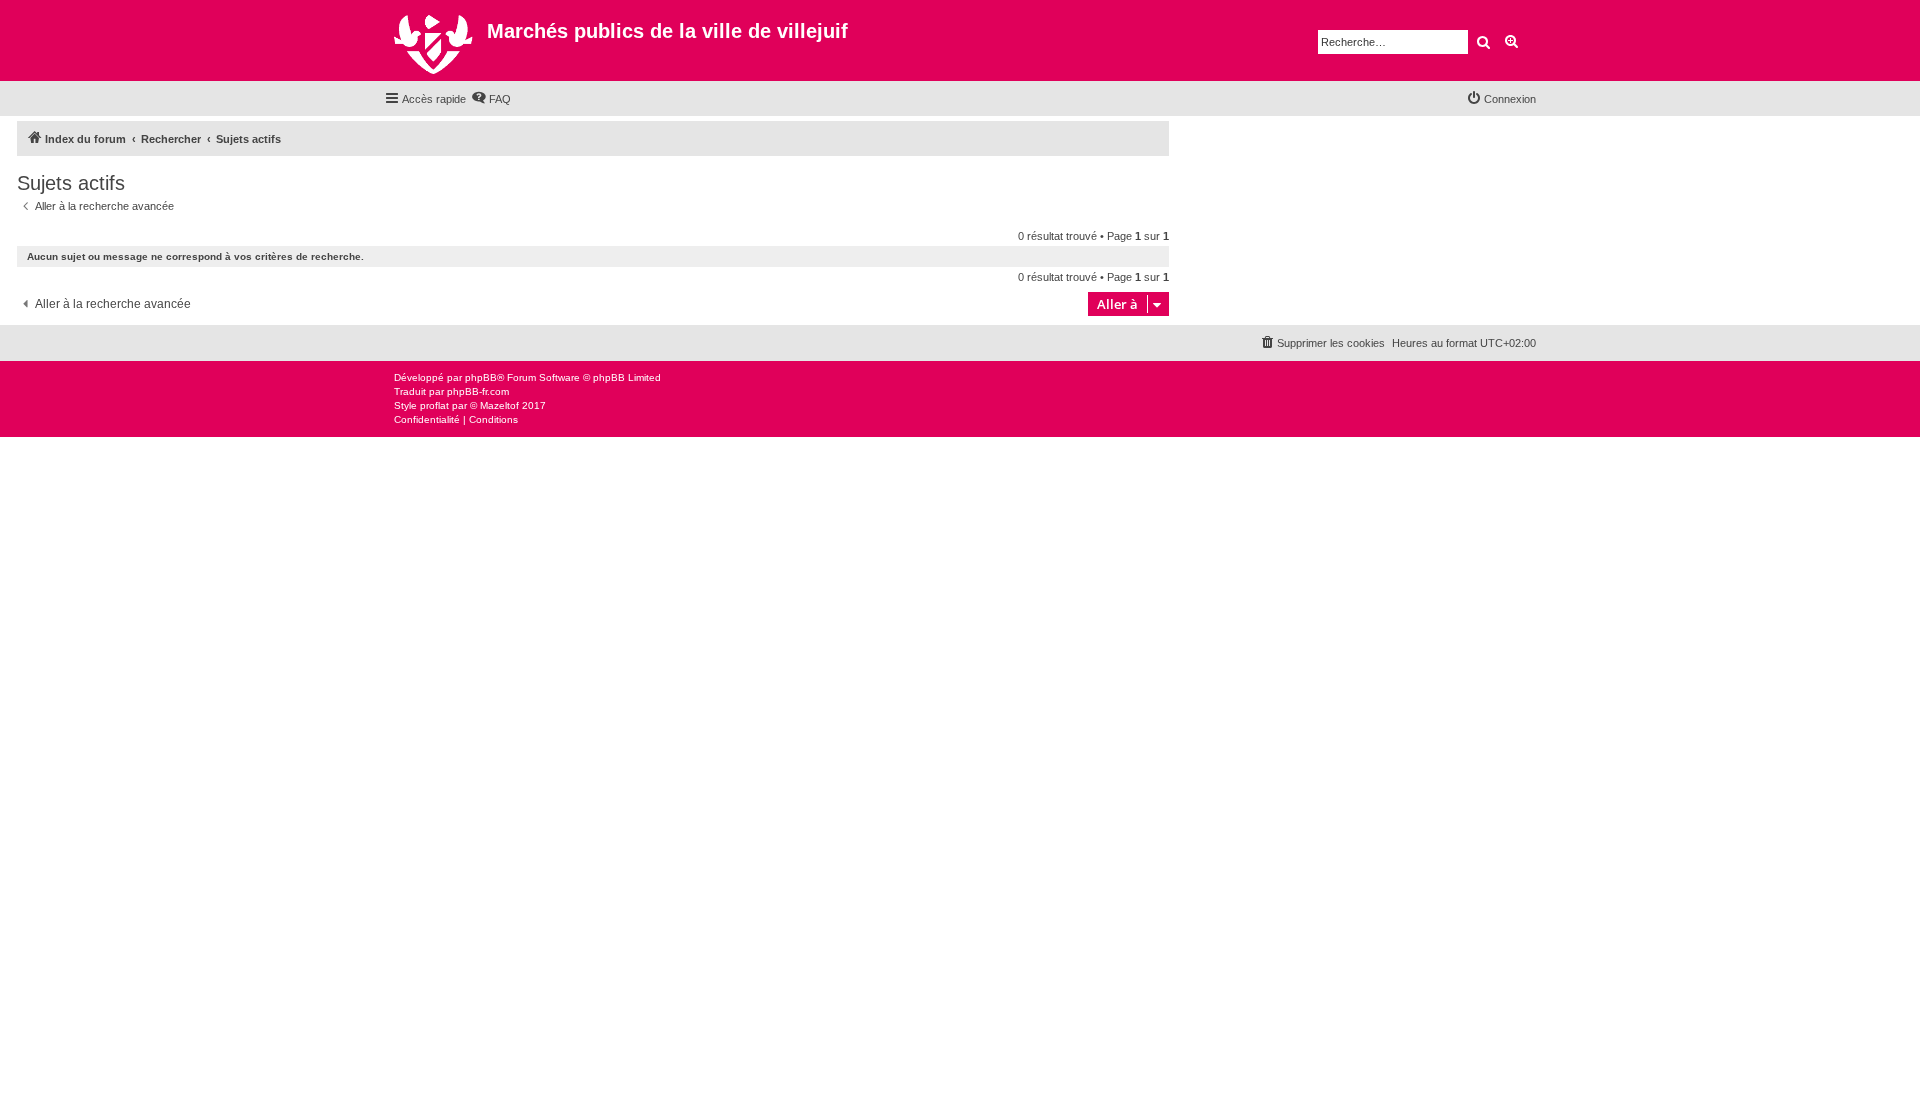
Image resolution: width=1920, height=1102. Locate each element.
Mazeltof (499, 405)
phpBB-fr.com (478, 391)
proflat (434, 405)
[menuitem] (491, 99)
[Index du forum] (435, 40)
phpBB (481, 377)
